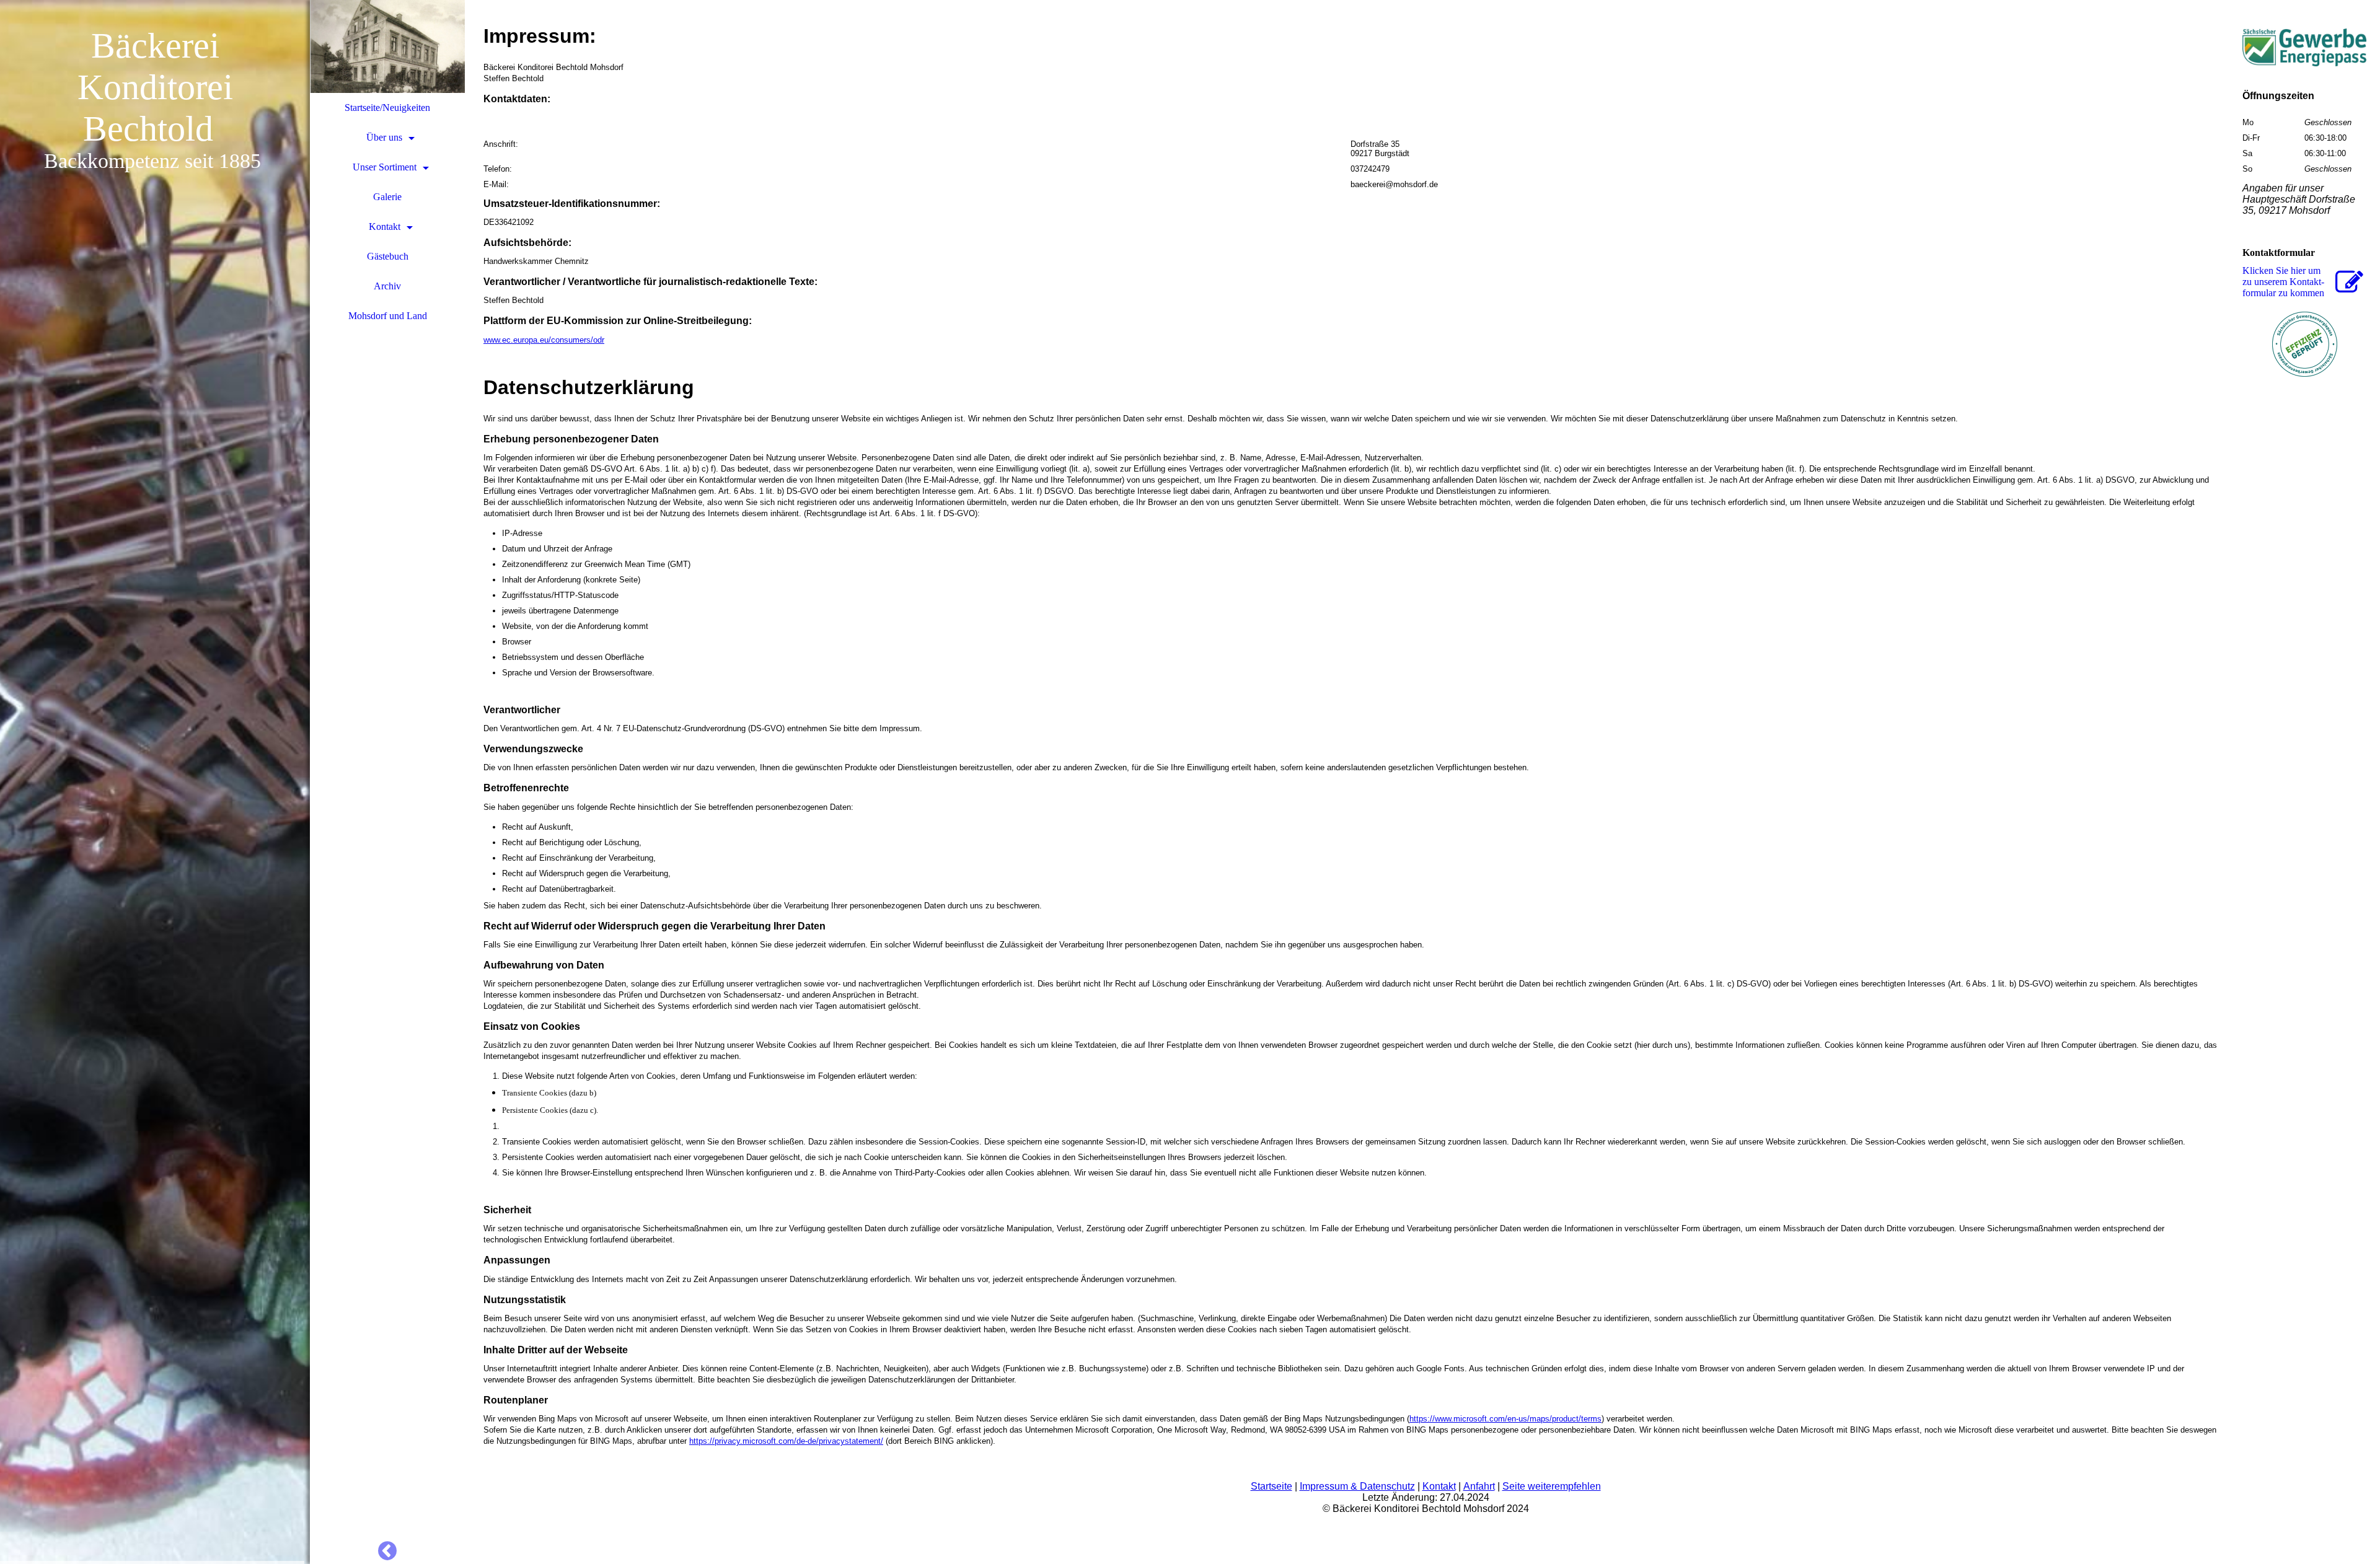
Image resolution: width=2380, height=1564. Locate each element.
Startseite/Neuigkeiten (387, 108)
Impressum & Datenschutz (1357, 1486)
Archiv (387, 286)
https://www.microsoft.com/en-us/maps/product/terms (1505, 1419)
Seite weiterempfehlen (1552, 1486)
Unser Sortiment (385, 167)
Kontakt (385, 226)
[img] (155, 782)
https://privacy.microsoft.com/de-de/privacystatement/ (786, 1441)
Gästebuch (388, 256)
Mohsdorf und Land (388, 316)
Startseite (1272, 1486)
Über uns (384, 137)
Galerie (387, 197)
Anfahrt (1479, 1486)
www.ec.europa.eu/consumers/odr (544, 340)
